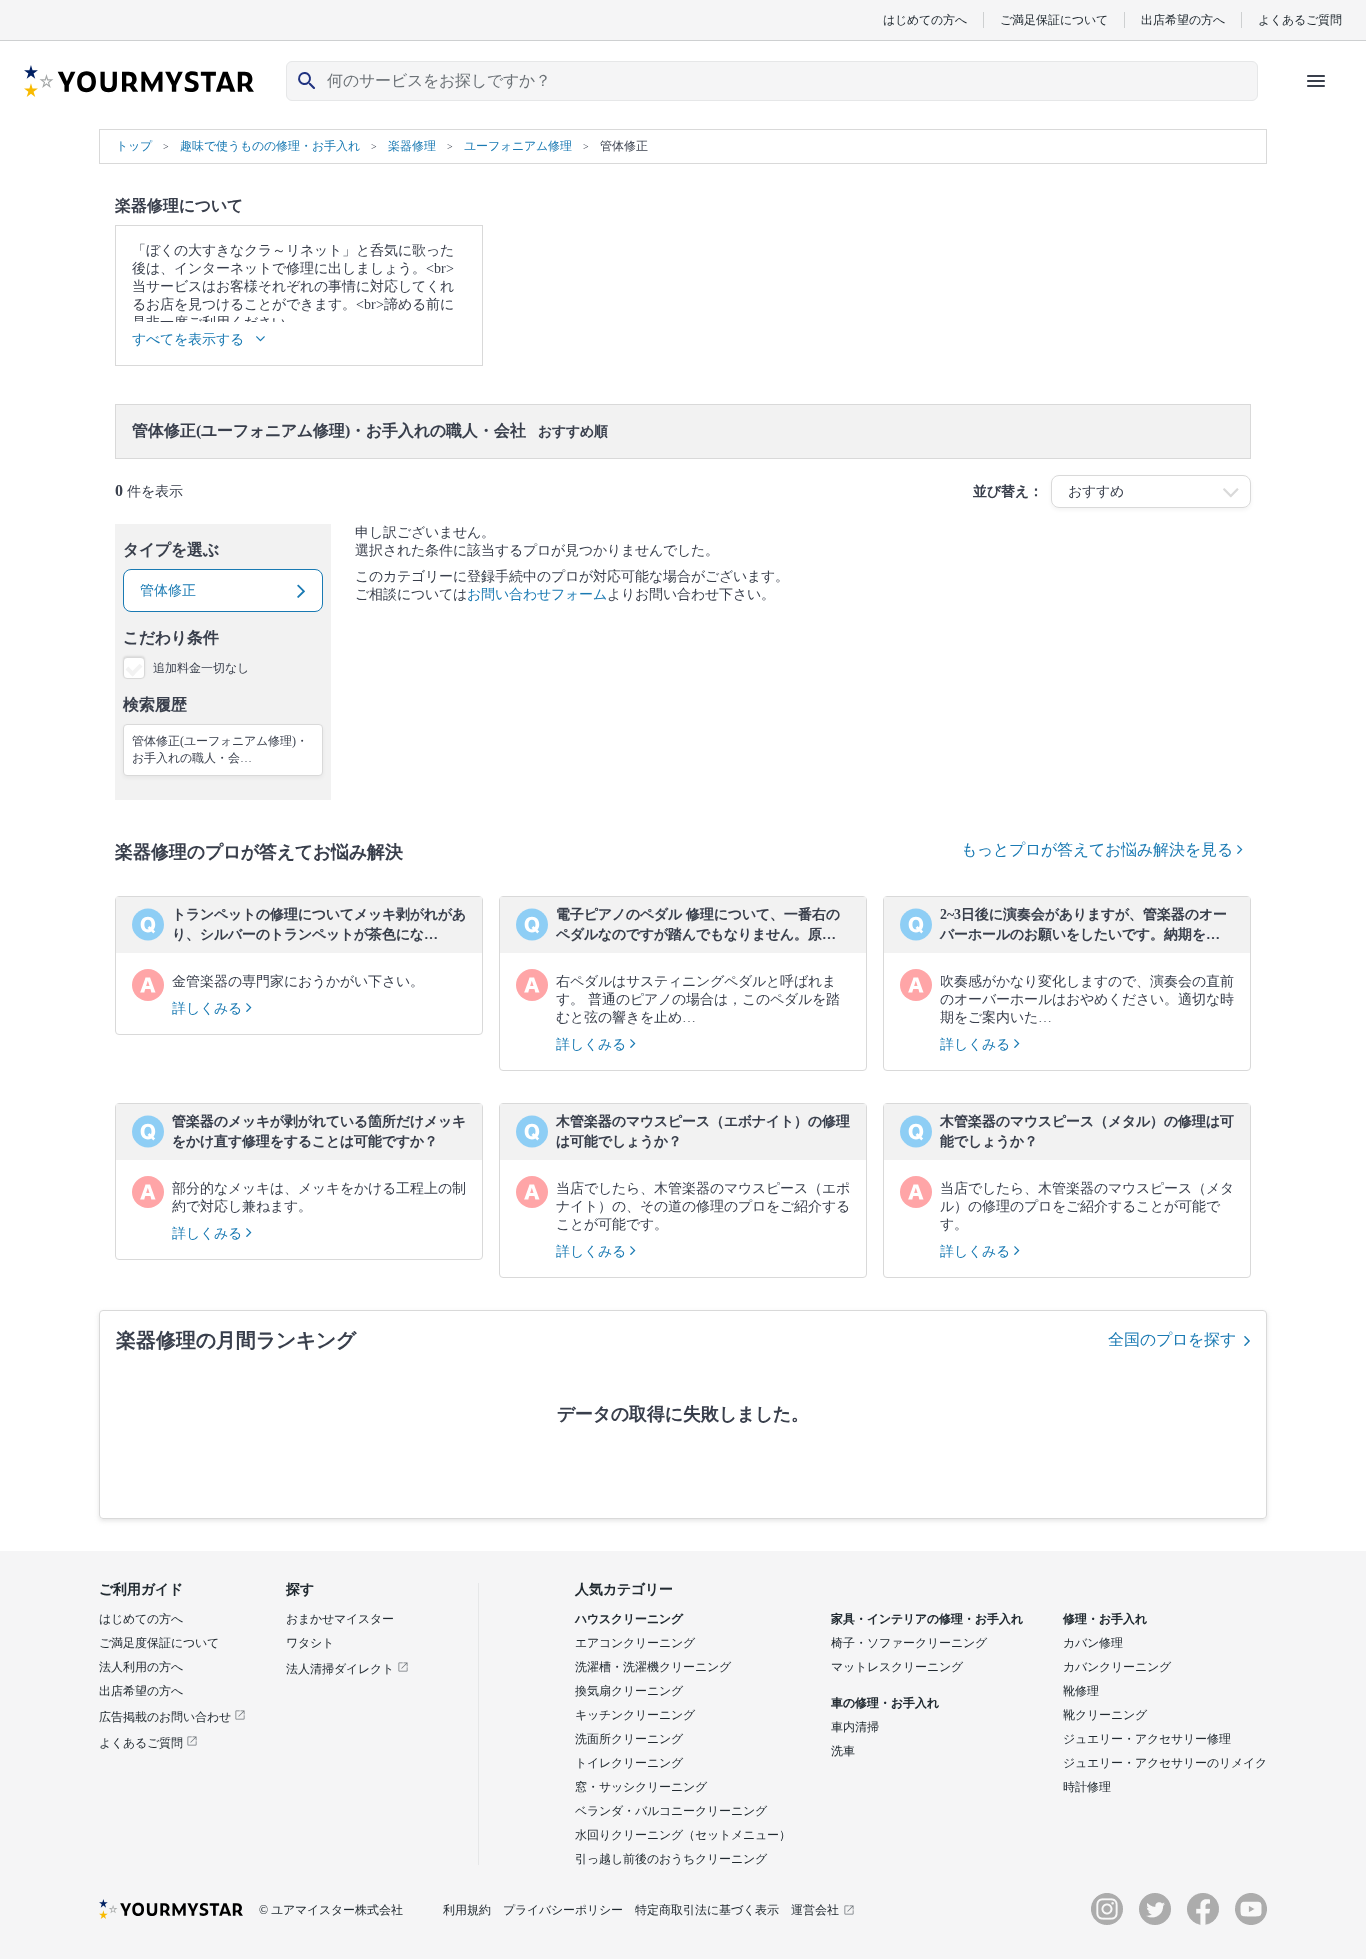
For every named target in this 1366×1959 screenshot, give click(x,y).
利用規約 (467, 1910)
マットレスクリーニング (897, 1667)
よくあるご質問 (1300, 19)
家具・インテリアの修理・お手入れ (927, 1619)
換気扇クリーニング (629, 1691)
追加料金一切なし (201, 668)
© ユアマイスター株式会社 (331, 1910)
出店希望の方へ (1183, 19)
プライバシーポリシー (563, 1910)
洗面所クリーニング (629, 1739)
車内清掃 (855, 1727)
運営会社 (815, 1910)
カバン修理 (1093, 1643)
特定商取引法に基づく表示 (707, 1910)
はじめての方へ (925, 19)
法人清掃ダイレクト (341, 1669)
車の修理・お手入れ (885, 1703)
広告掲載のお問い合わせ (166, 1717)
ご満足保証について (1054, 19)
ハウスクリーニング (629, 1619)
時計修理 (1087, 1787)
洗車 (843, 1751)
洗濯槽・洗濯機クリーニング (653, 1667)
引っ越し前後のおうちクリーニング (671, 1859)
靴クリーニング (1105, 1715)
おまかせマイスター (340, 1619)
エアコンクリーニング (635, 1643)
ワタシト (310, 1643)
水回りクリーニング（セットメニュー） (683, 1835)
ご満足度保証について (159, 1643)
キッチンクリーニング (635, 1715)
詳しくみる (209, 1008)
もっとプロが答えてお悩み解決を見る (1099, 849)
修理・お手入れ (1105, 1619)
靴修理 (1081, 1691)
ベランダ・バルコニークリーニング (671, 1811)
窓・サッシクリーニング (641, 1787)
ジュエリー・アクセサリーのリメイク (1165, 1763)
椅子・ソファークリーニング (909, 1643)
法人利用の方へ (141, 1667)
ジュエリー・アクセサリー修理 (1147, 1739)
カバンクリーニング (1117, 1667)
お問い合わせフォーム (537, 594)
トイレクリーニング (629, 1763)
